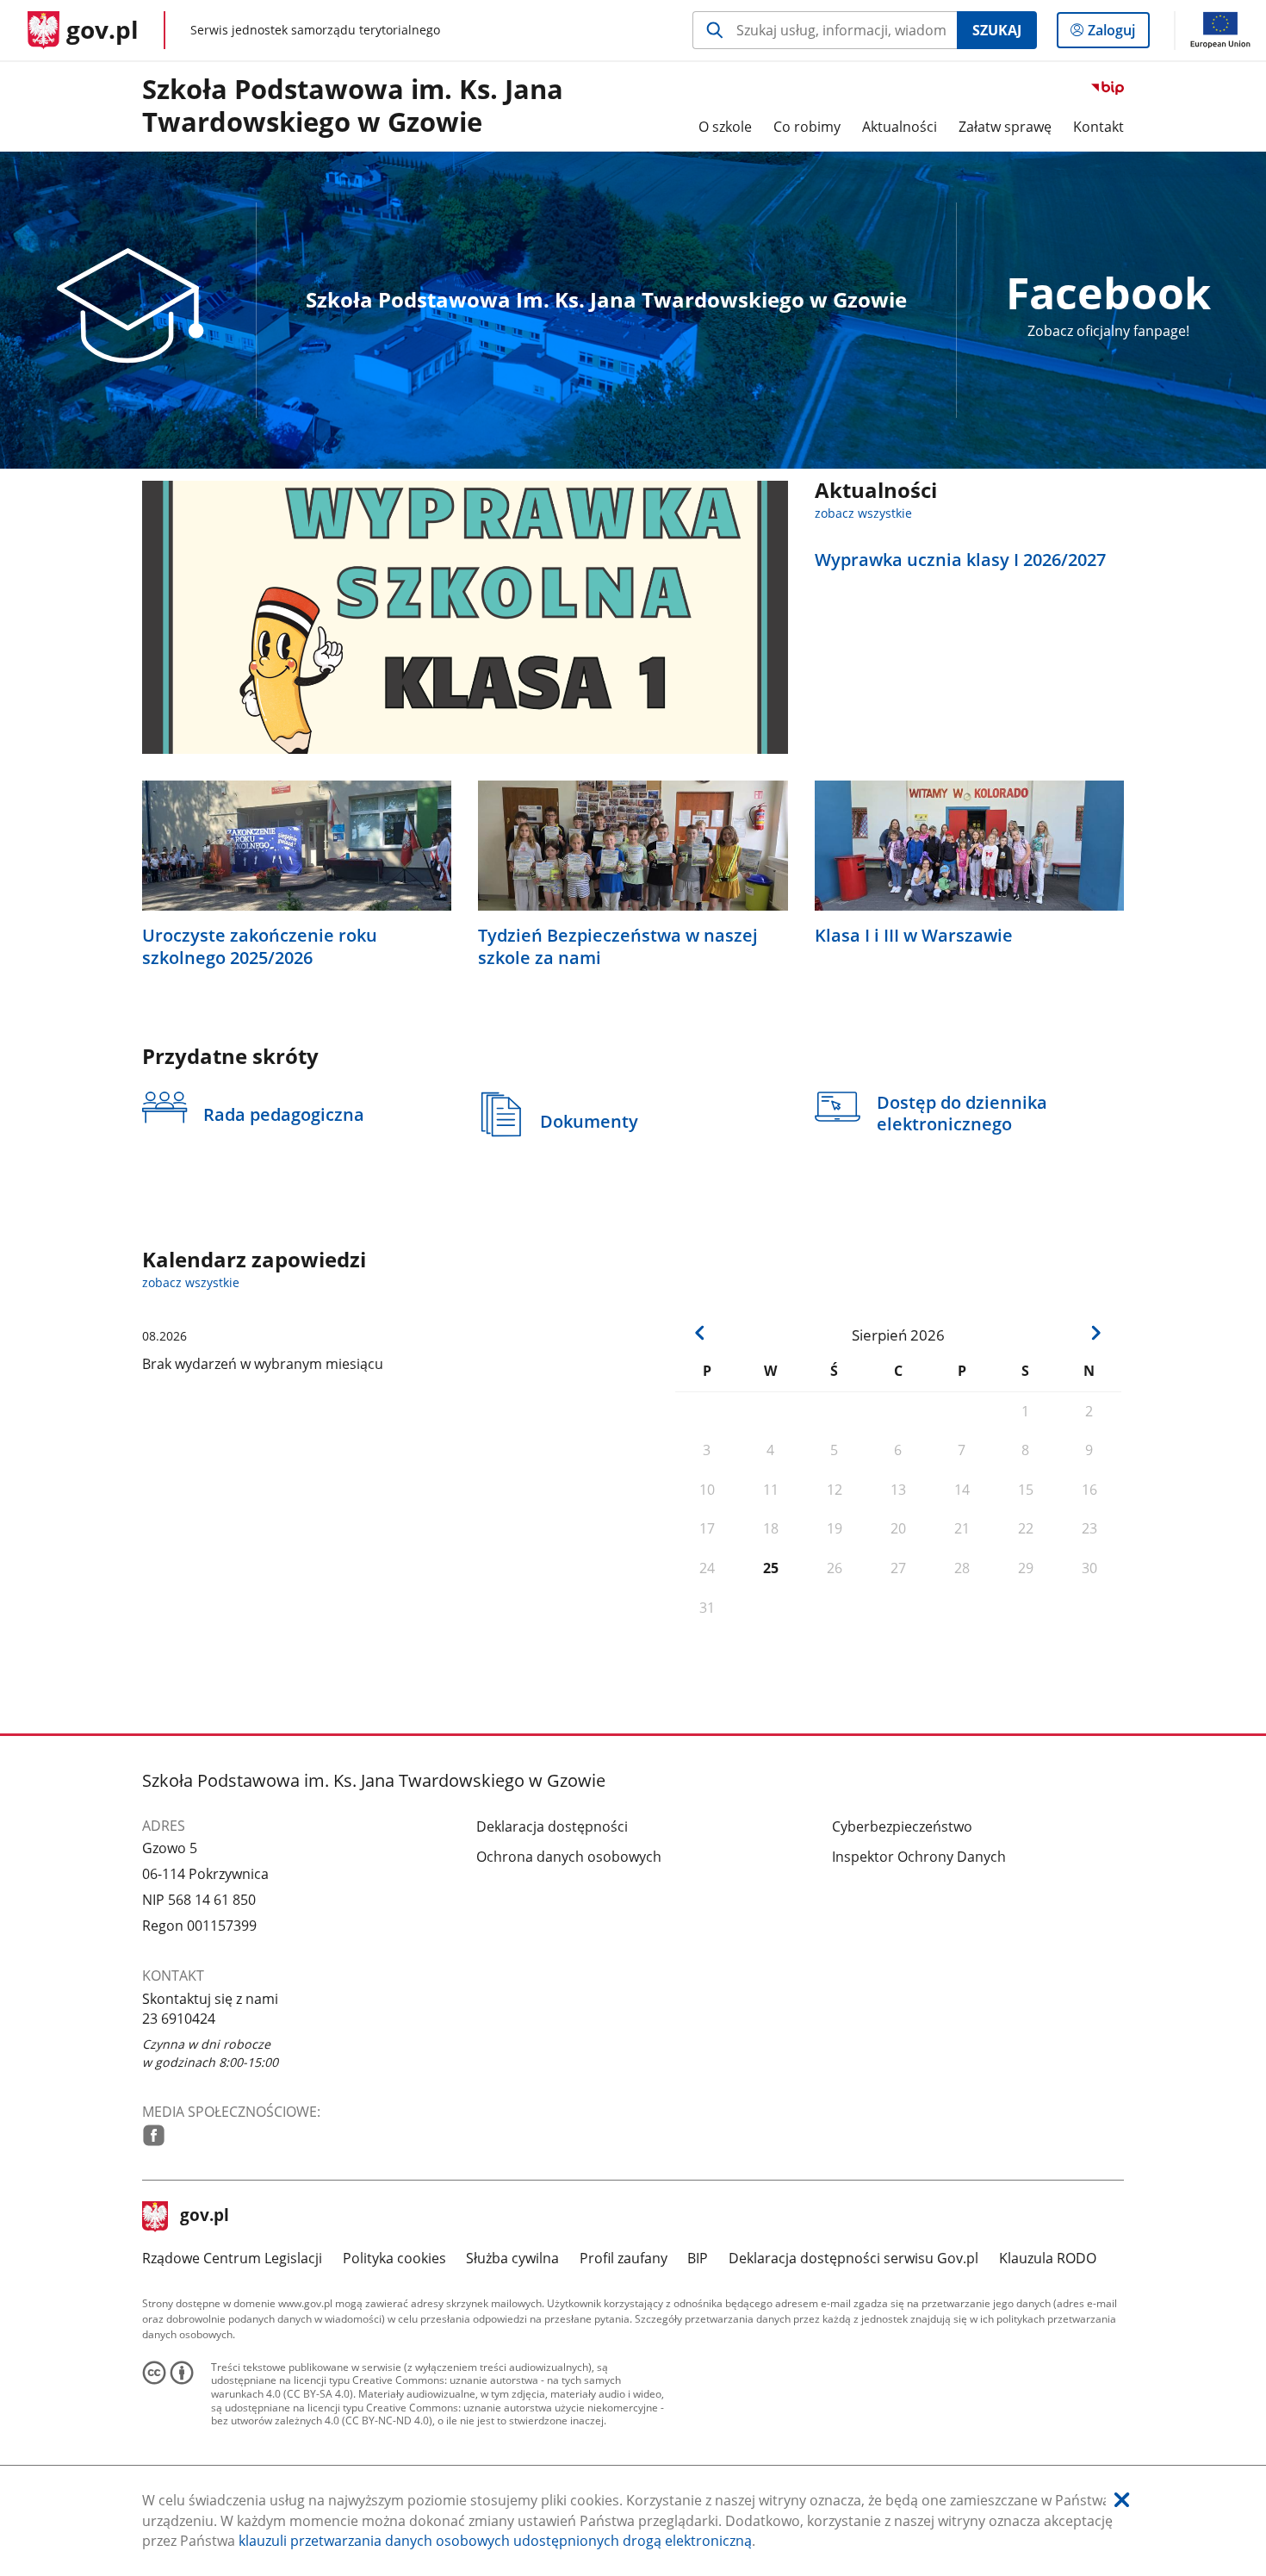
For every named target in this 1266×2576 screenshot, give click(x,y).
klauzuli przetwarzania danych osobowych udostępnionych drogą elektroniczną (495, 2541)
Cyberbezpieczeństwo (902, 1826)
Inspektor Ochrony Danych (919, 1857)
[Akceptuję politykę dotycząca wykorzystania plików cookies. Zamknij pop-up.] (1122, 2501)
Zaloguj (1118, 34)
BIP (698, 2258)
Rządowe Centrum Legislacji (232, 2258)
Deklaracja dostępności (552, 1826)
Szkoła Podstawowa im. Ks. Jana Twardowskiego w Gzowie (353, 106)
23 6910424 (179, 2019)
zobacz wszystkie (863, 513)
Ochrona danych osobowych (569, 1857)
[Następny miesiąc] (1096, 1332)
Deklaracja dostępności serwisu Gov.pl (853, 2258)
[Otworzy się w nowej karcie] (154, 2135)
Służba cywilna (512, 2258)
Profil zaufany (624, 2258)
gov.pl (204, 2217)
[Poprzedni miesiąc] (701, 1332)
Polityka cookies (394, 2258)
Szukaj (997, 30)
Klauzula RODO (1048, 2258)
